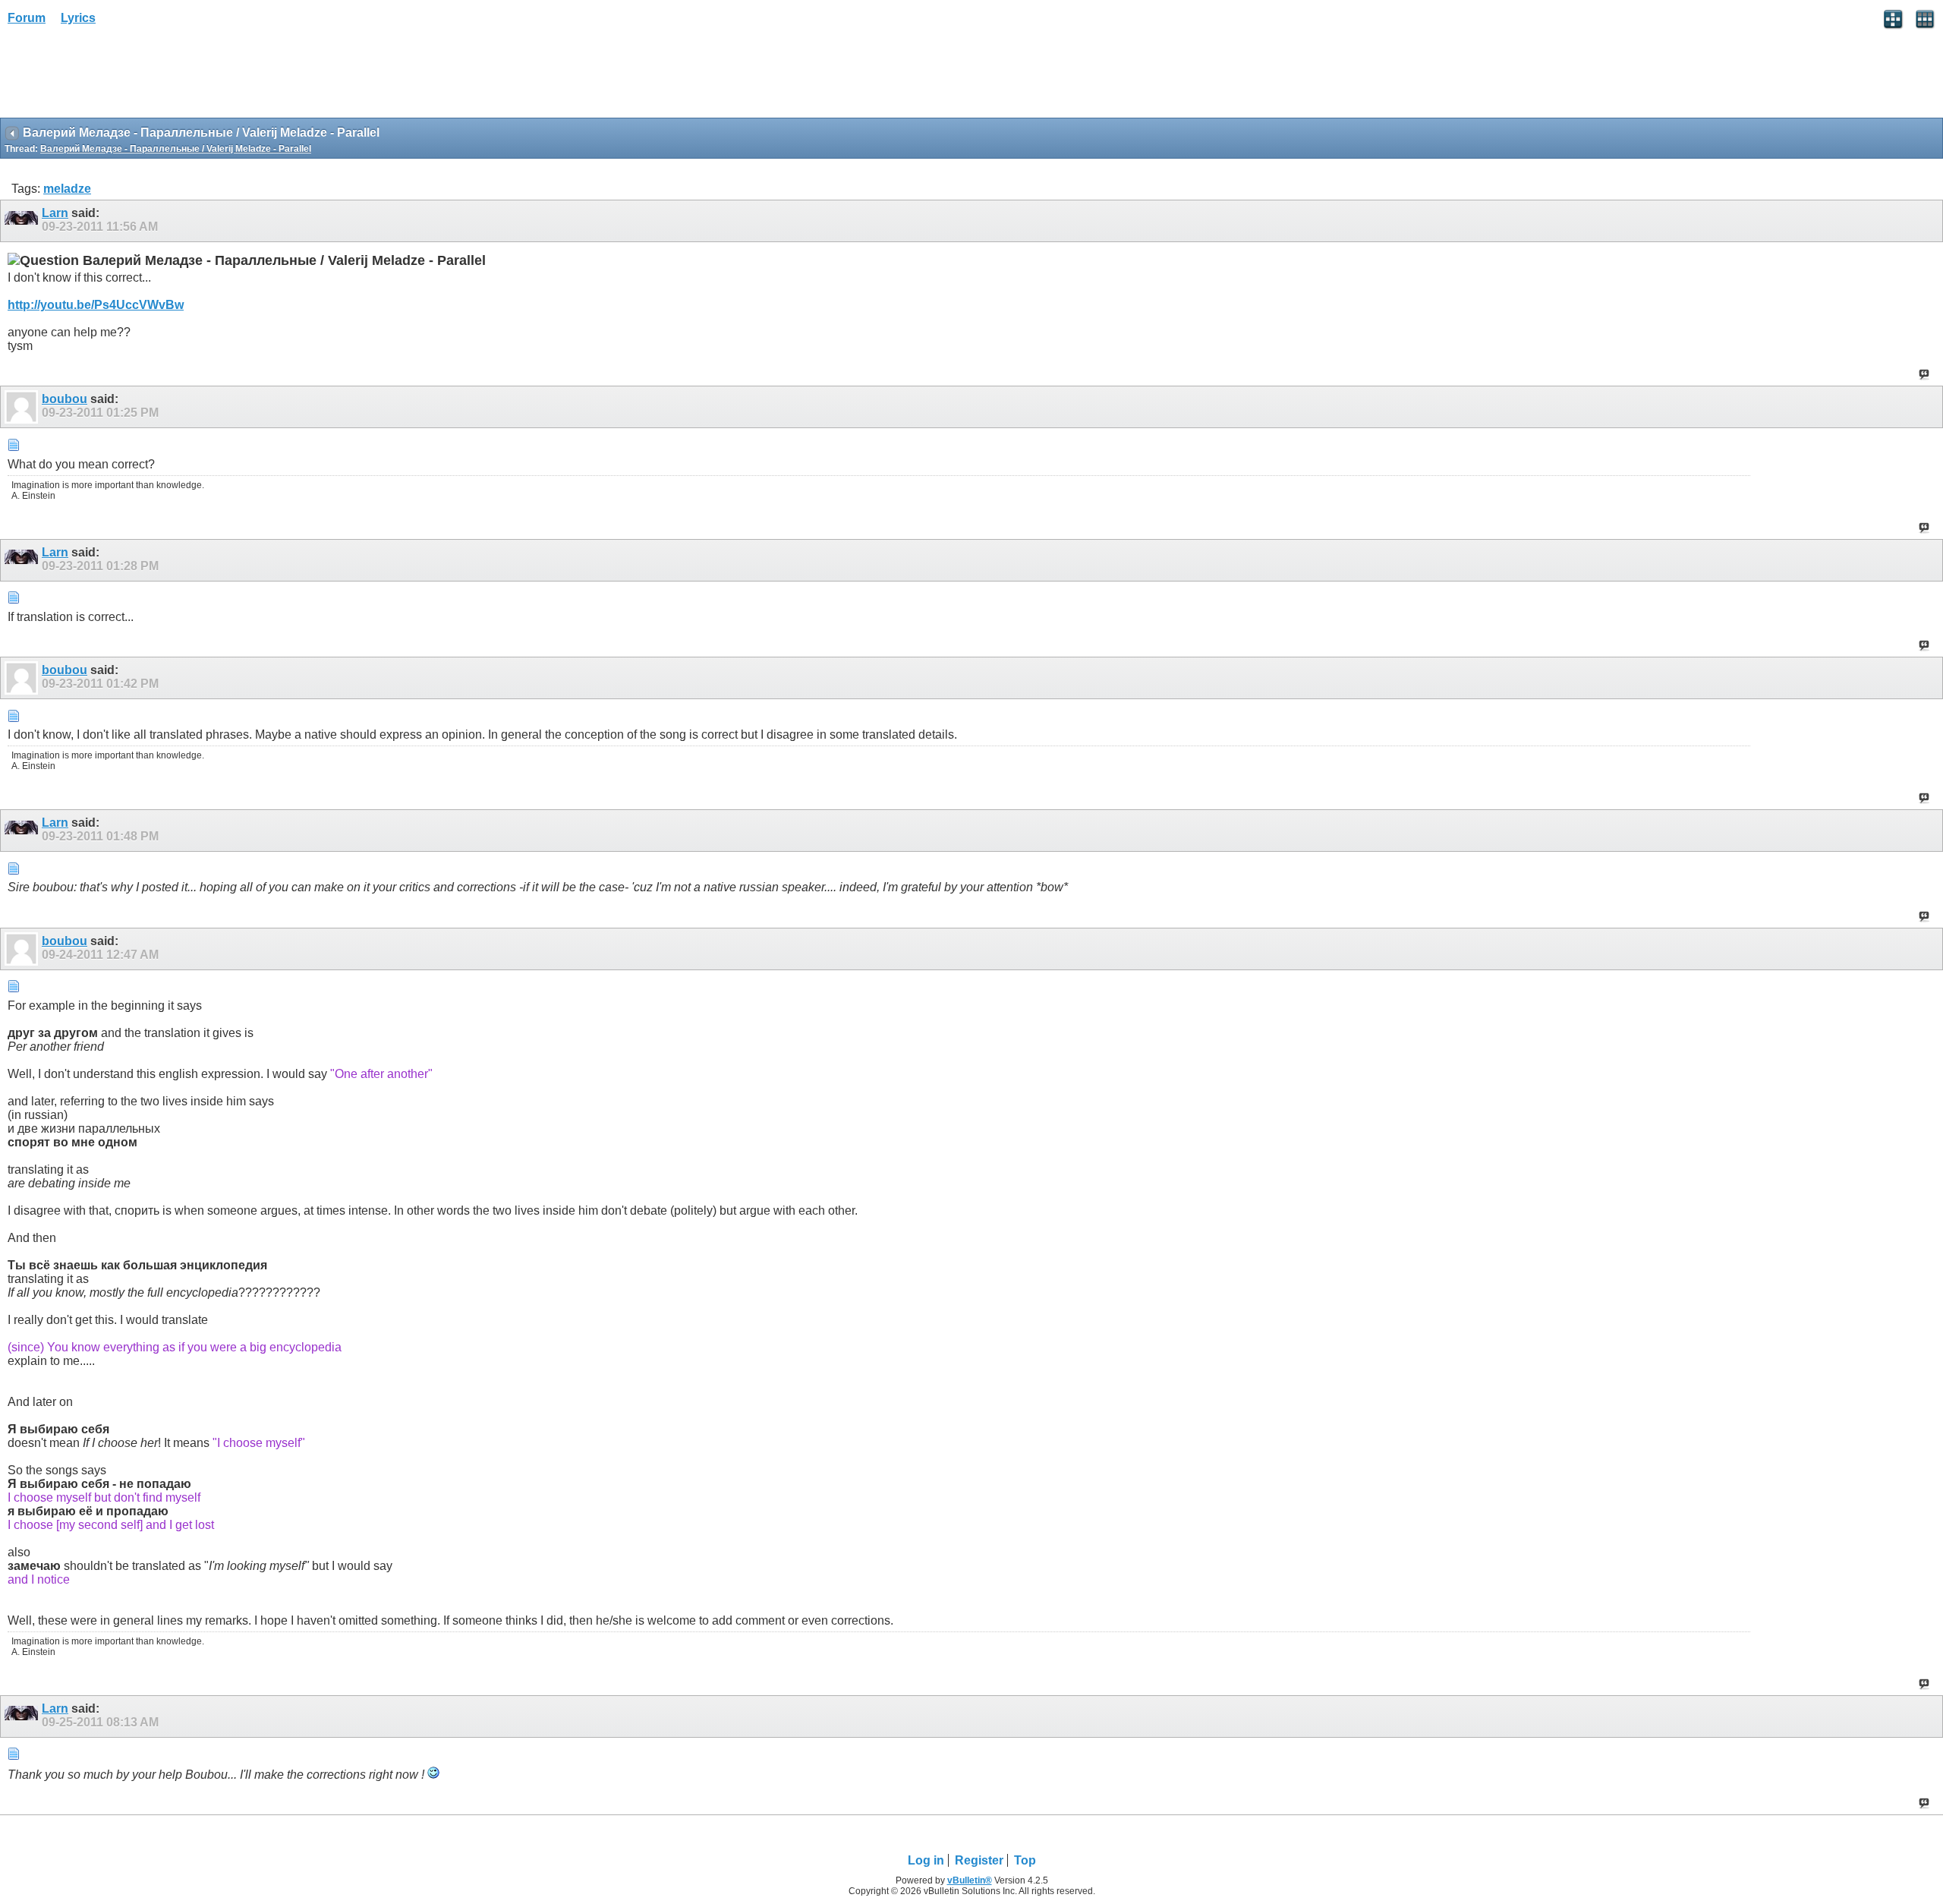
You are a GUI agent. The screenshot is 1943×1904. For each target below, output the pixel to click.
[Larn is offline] (23, 221)
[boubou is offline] (23, 407)
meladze (67, 189)
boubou (65, 399)
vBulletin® (970, 1880)
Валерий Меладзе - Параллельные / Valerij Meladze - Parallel (176, 149)
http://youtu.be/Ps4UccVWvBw (96, 305)
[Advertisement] (121, 77)
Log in (926, 1860)
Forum (27, 18)
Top (1025, 1860)
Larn (55, 213)
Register (979, 1860)
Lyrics (78, 18)
